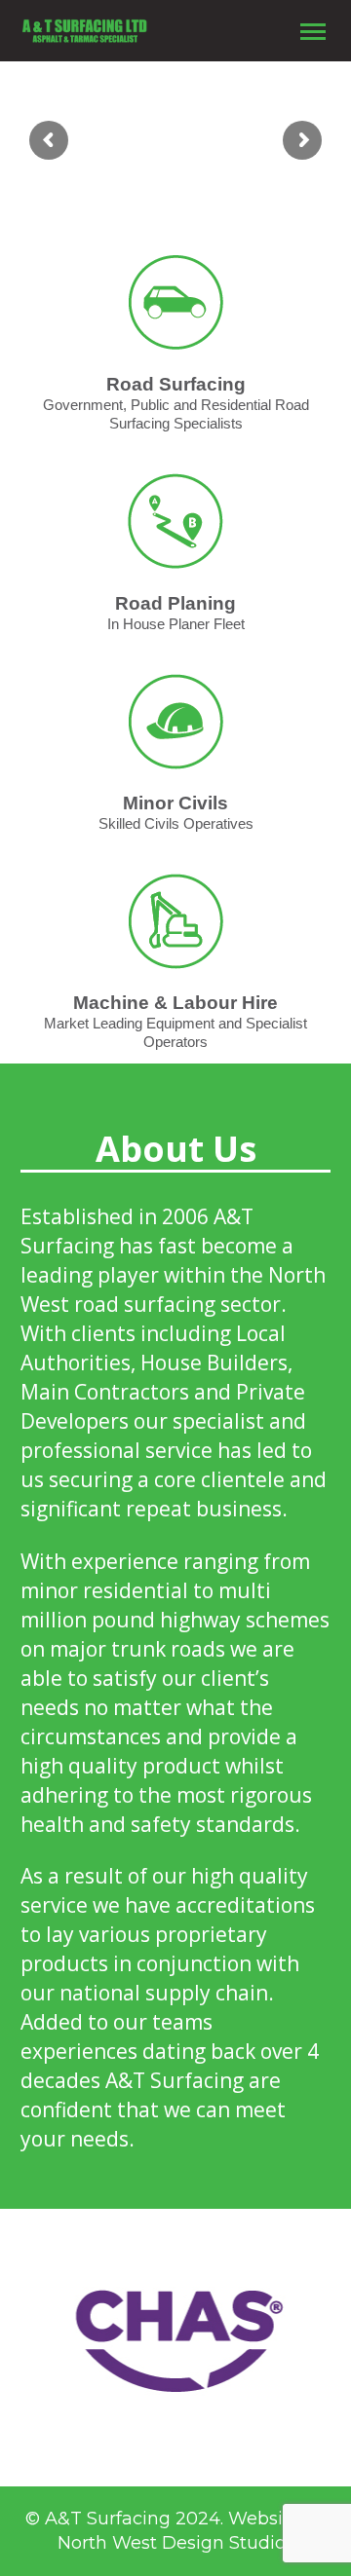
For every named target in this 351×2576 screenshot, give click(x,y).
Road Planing (175, 603)
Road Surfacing (176, 384)
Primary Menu (313, 32)
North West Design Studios (176, 2543)
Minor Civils (175, 803)
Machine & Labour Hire (175, 1003)
